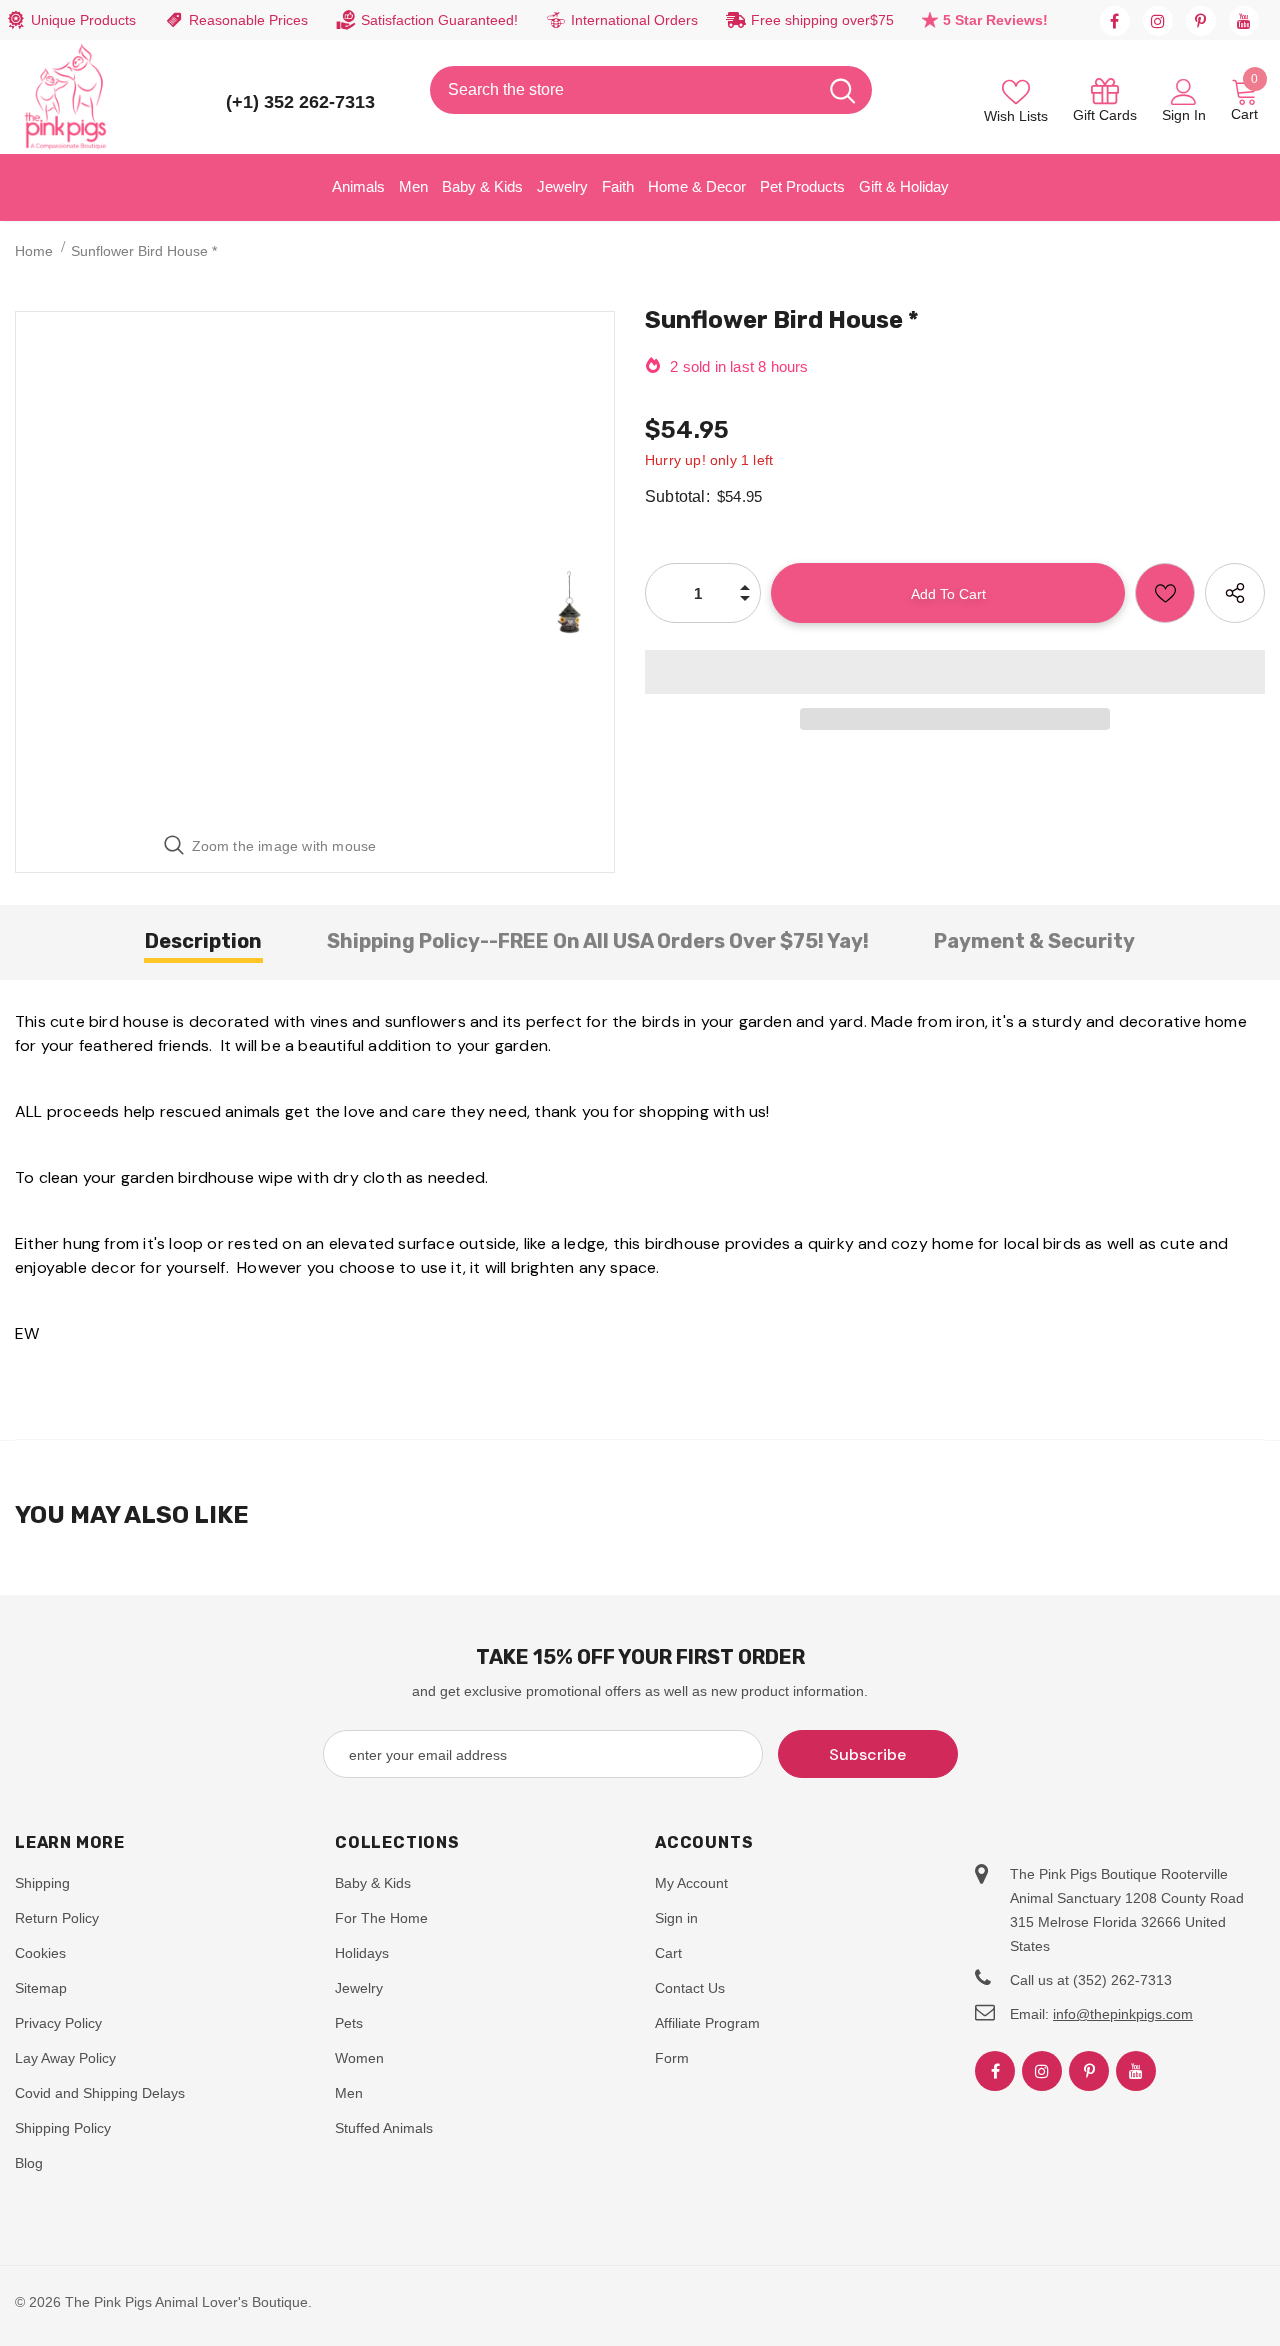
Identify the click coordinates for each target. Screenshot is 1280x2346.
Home (34, 251)
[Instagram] (1158, 21)
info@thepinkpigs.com (1123, 2014)
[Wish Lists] (1165, 593)
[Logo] (66, 97)
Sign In (1184, 115)
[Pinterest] (1201, 21)
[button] (955, 672)
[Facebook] (1115, 21)
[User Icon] (1184, 91)
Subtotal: (677, 496)
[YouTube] (1244, 21)
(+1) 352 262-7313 (300, 102)
